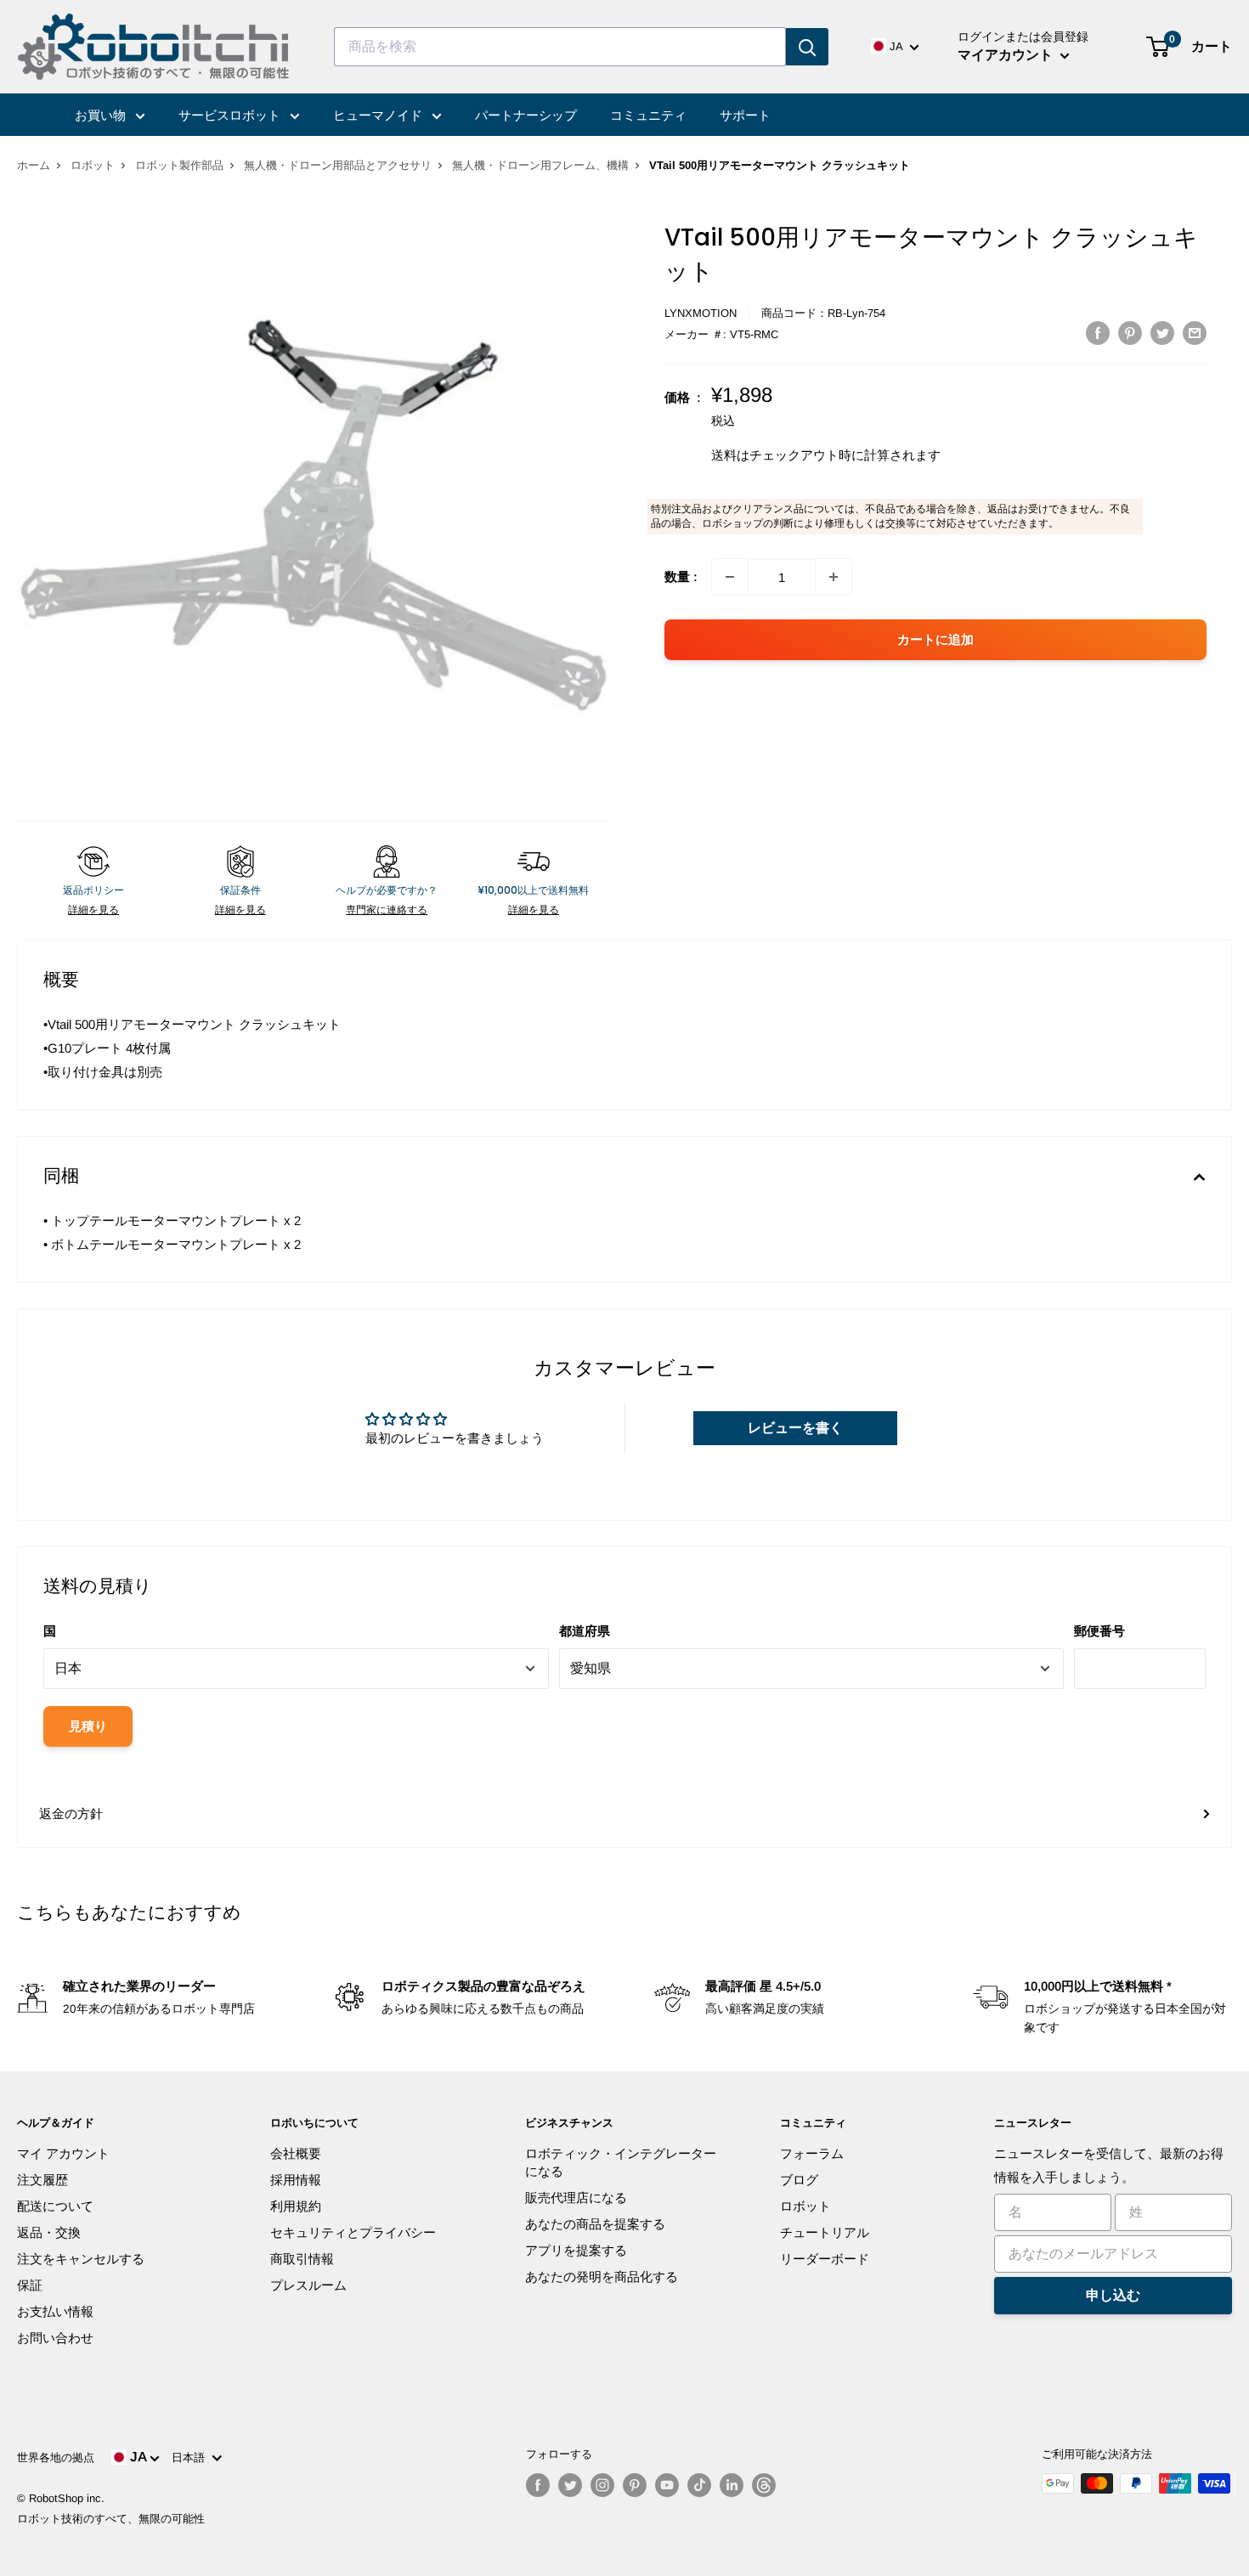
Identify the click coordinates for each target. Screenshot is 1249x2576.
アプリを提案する (576, 2250)
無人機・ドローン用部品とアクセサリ (338, 165)
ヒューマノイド (379, 115)
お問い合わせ (55, 2338)
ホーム (34, 165)
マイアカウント (1007, 55)
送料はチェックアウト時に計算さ (807, 455)
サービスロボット (231, 115)
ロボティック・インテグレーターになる (621, 2162)
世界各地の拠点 (56, 2457)
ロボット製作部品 (179, 165)
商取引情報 (302, 2259)
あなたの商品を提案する (595, 2224)
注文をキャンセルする (81, 2259)
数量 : (681, 576)
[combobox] (560, 47)
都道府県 (585, 1631)
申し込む (1113, 2295)
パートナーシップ (526, 115)
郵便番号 (1099, 1631)
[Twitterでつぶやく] (1162, 333)
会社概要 (296, 2153)
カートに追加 (935, 639)
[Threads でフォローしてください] (764, 2485)
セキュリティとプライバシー (353, 2232)
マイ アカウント (63, 2153)
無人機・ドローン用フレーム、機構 (540, 165)
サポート (745, 115)
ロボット (93, 165)
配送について (55, 2206)
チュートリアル (825, 2232)
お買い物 (102, 115)
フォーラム (812, 2153)
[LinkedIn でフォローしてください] (732, 2485)
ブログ (799, 2180)
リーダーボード (825, 2259)
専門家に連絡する (387, 910)
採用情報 (296, 2180)
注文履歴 (42, 2180)
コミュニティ (648, 115)
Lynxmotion (701, 313)
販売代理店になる (576, 2198)
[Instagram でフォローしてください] (602, 2485)
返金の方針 (71, 1813)
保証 (30, 2285)
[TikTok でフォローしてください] (699, 2485)
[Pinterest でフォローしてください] (635, 2485)
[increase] (834, 577)
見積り (88, 1726)
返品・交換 (49, 2232)
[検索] (807, 47)
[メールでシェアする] (1195, 333)
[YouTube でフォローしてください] (667, 2485)
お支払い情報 (55, 2311)
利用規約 (296, 2206)
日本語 (192, 2457)
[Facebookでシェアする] (1098, 333)
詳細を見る (93, 910)
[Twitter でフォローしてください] (570, 2485)
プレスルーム (308, 2285)
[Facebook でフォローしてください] (538, 2485)
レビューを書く (795, 1428)
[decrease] (730, 577)
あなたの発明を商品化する (602, 2277)
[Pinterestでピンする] (1130, 333)
